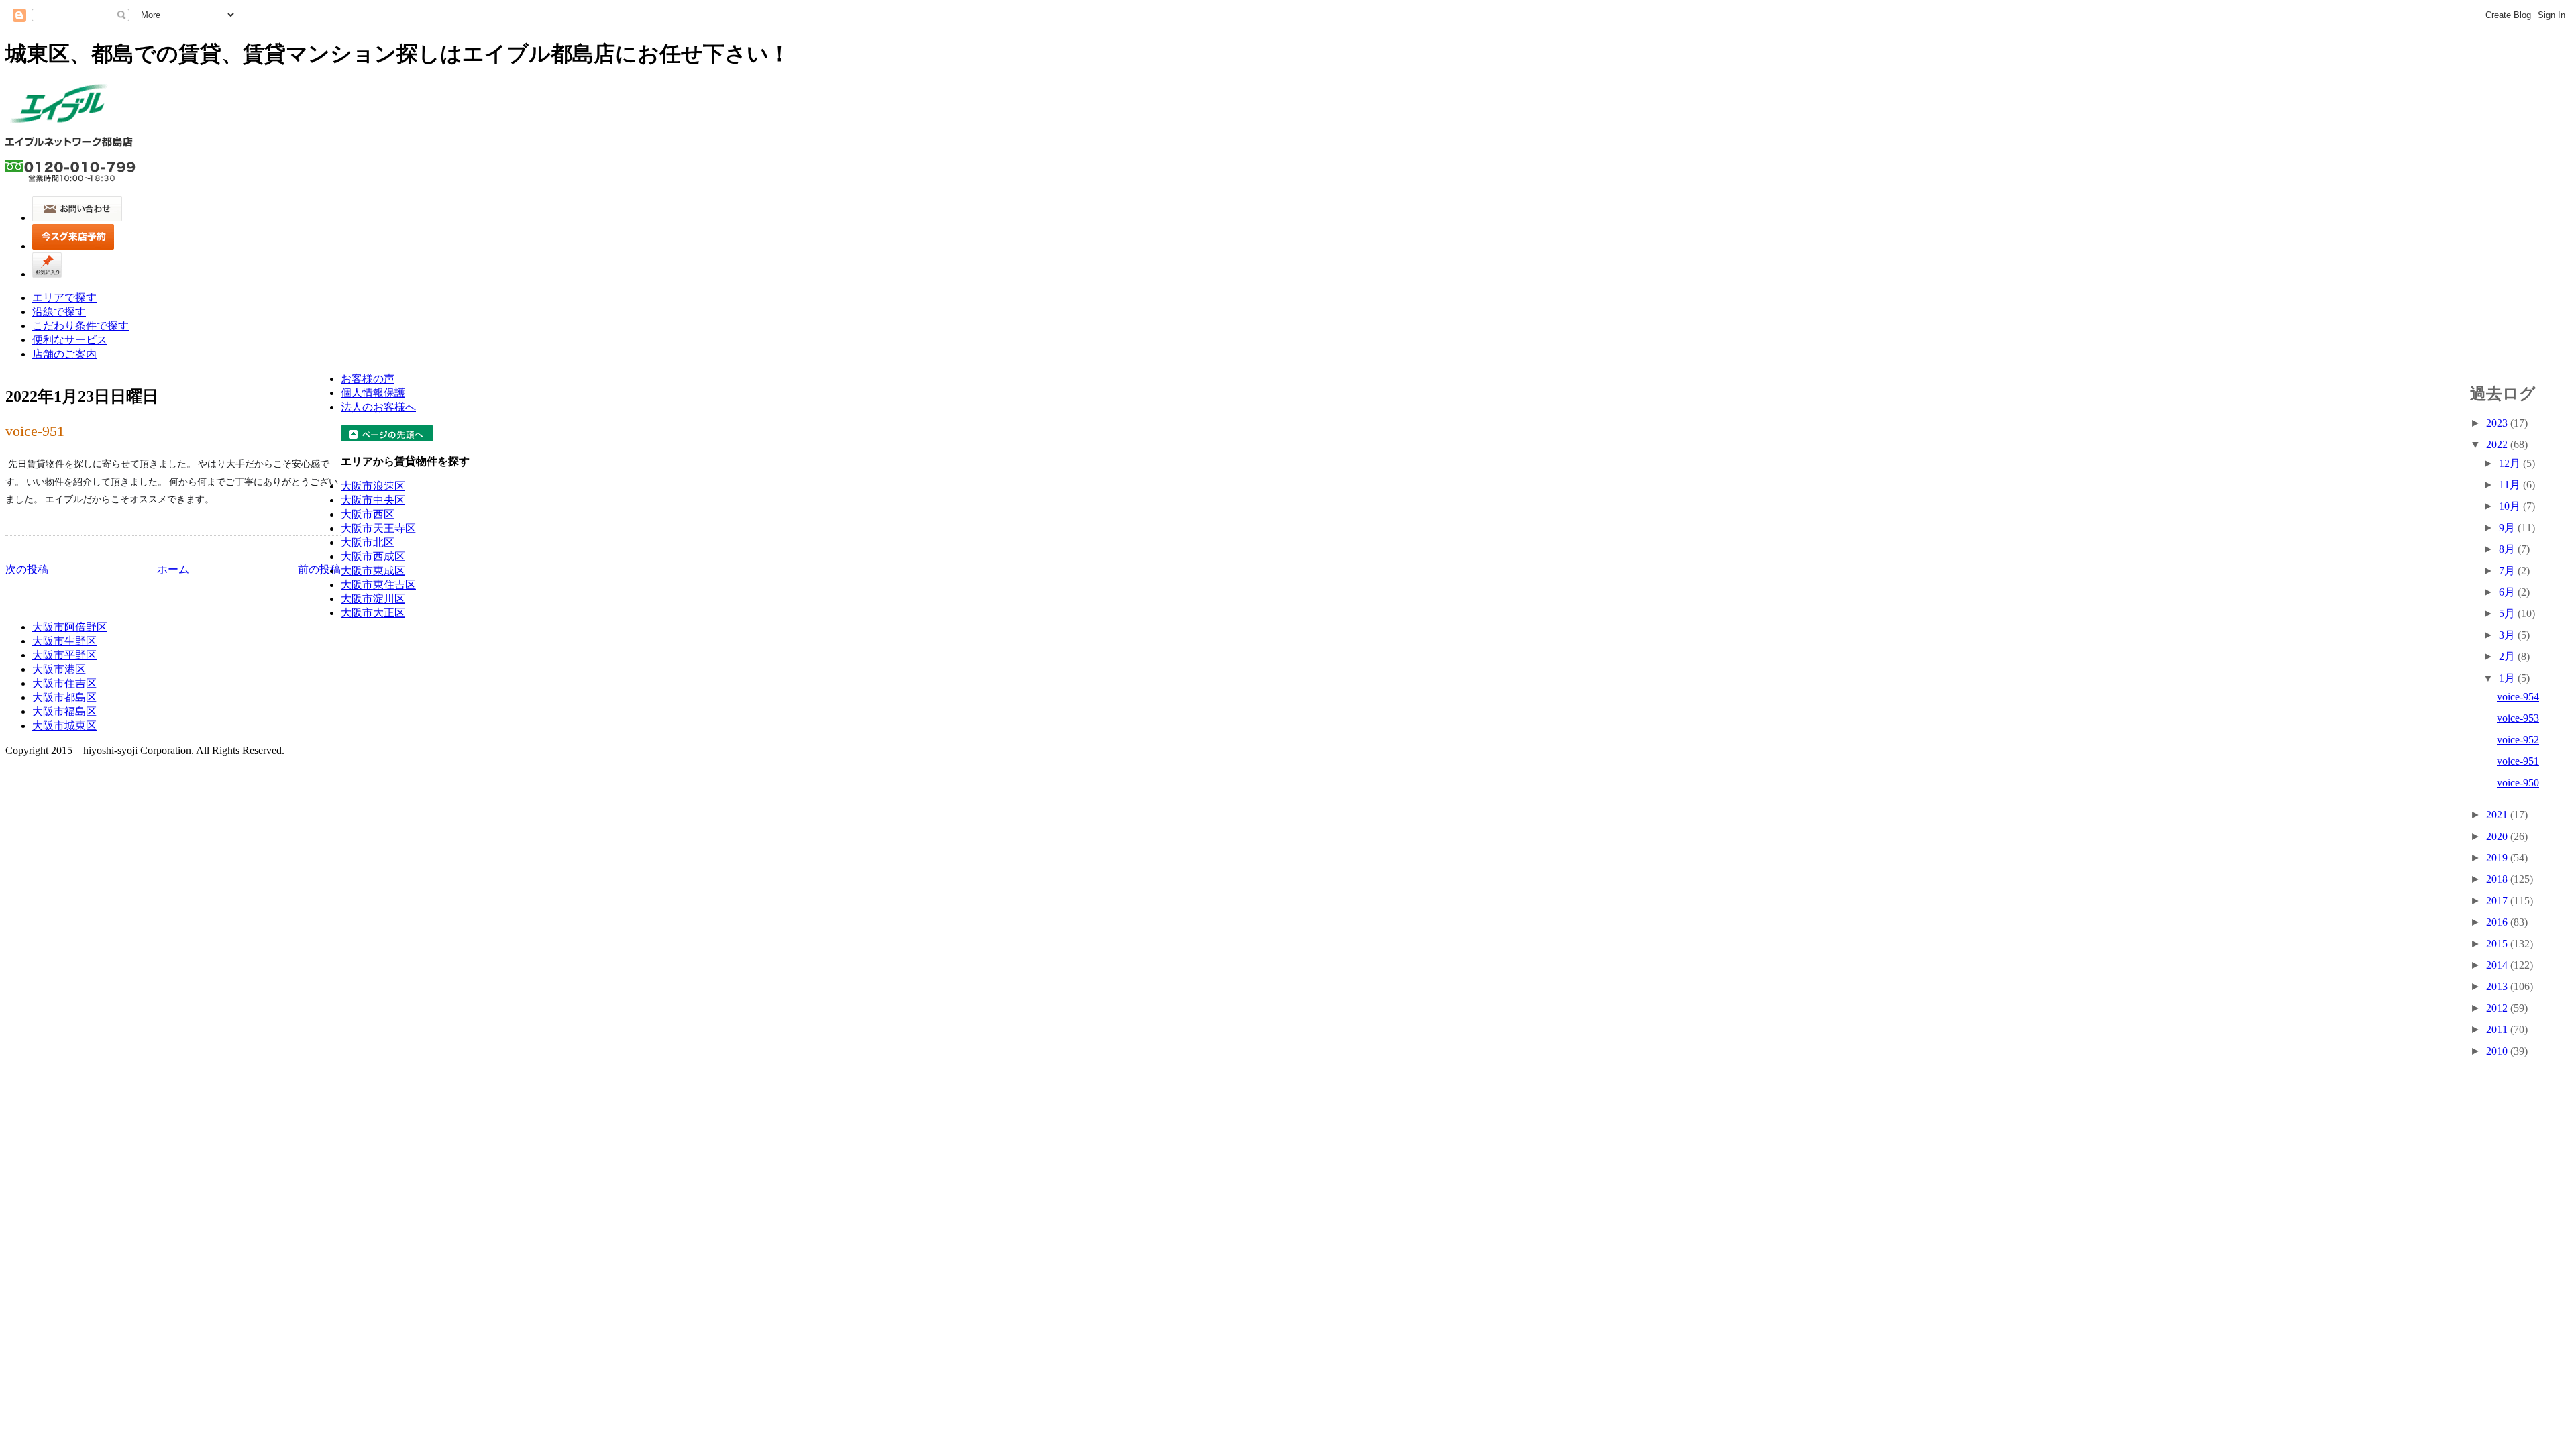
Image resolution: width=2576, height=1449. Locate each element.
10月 (2511, 506)
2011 (2498, 1029)
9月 (2508, 528)
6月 (2508, 592)
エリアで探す (64, 298)
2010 (2498, 1051)
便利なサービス (70, 340)
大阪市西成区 (373, 556)
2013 (2498, 986)
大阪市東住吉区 (378, 585)
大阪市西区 (368, 514)
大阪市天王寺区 (378, 528)
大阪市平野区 (64, 655)
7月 (2508, 571)
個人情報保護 (373, 393)
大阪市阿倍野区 (70, 627)
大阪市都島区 (64, 697)
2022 (2498, 444)
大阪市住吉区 (64, 683)
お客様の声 (368, 379)
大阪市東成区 (373, 571)
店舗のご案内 (64, 354)
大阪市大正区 (373, 613)
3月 (2508, 635)
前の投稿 (319, 569)
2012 (2498, 1008)
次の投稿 (27, 569)
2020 (2498, 836)
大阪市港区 (59, 669)
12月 (2511, 463)
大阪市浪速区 (373, 486)
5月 (2508, 613)
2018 (2498, 879)
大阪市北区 (368, 542)
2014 (2498, 965)
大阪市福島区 (64, 711)
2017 (2498, 901)
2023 (2498, 423)
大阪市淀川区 (373, 599)
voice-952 (2518, 740)
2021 (2498, 815)
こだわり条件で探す (80, 326)
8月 (2508, 549)
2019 (2498, 858)
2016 (2498, 922)
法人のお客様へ (378, 407)
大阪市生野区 (64, 641)
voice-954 (2518, 697)
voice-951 (35, 431)
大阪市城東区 (64, 726)
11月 (2511, 485)
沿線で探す (59, 312)
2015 (2498, 944)
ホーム (173, 569)
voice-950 (2518, 783)
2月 (2508, 656)
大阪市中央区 (373, 500)
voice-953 (2518, 718)
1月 (2508, 678)
